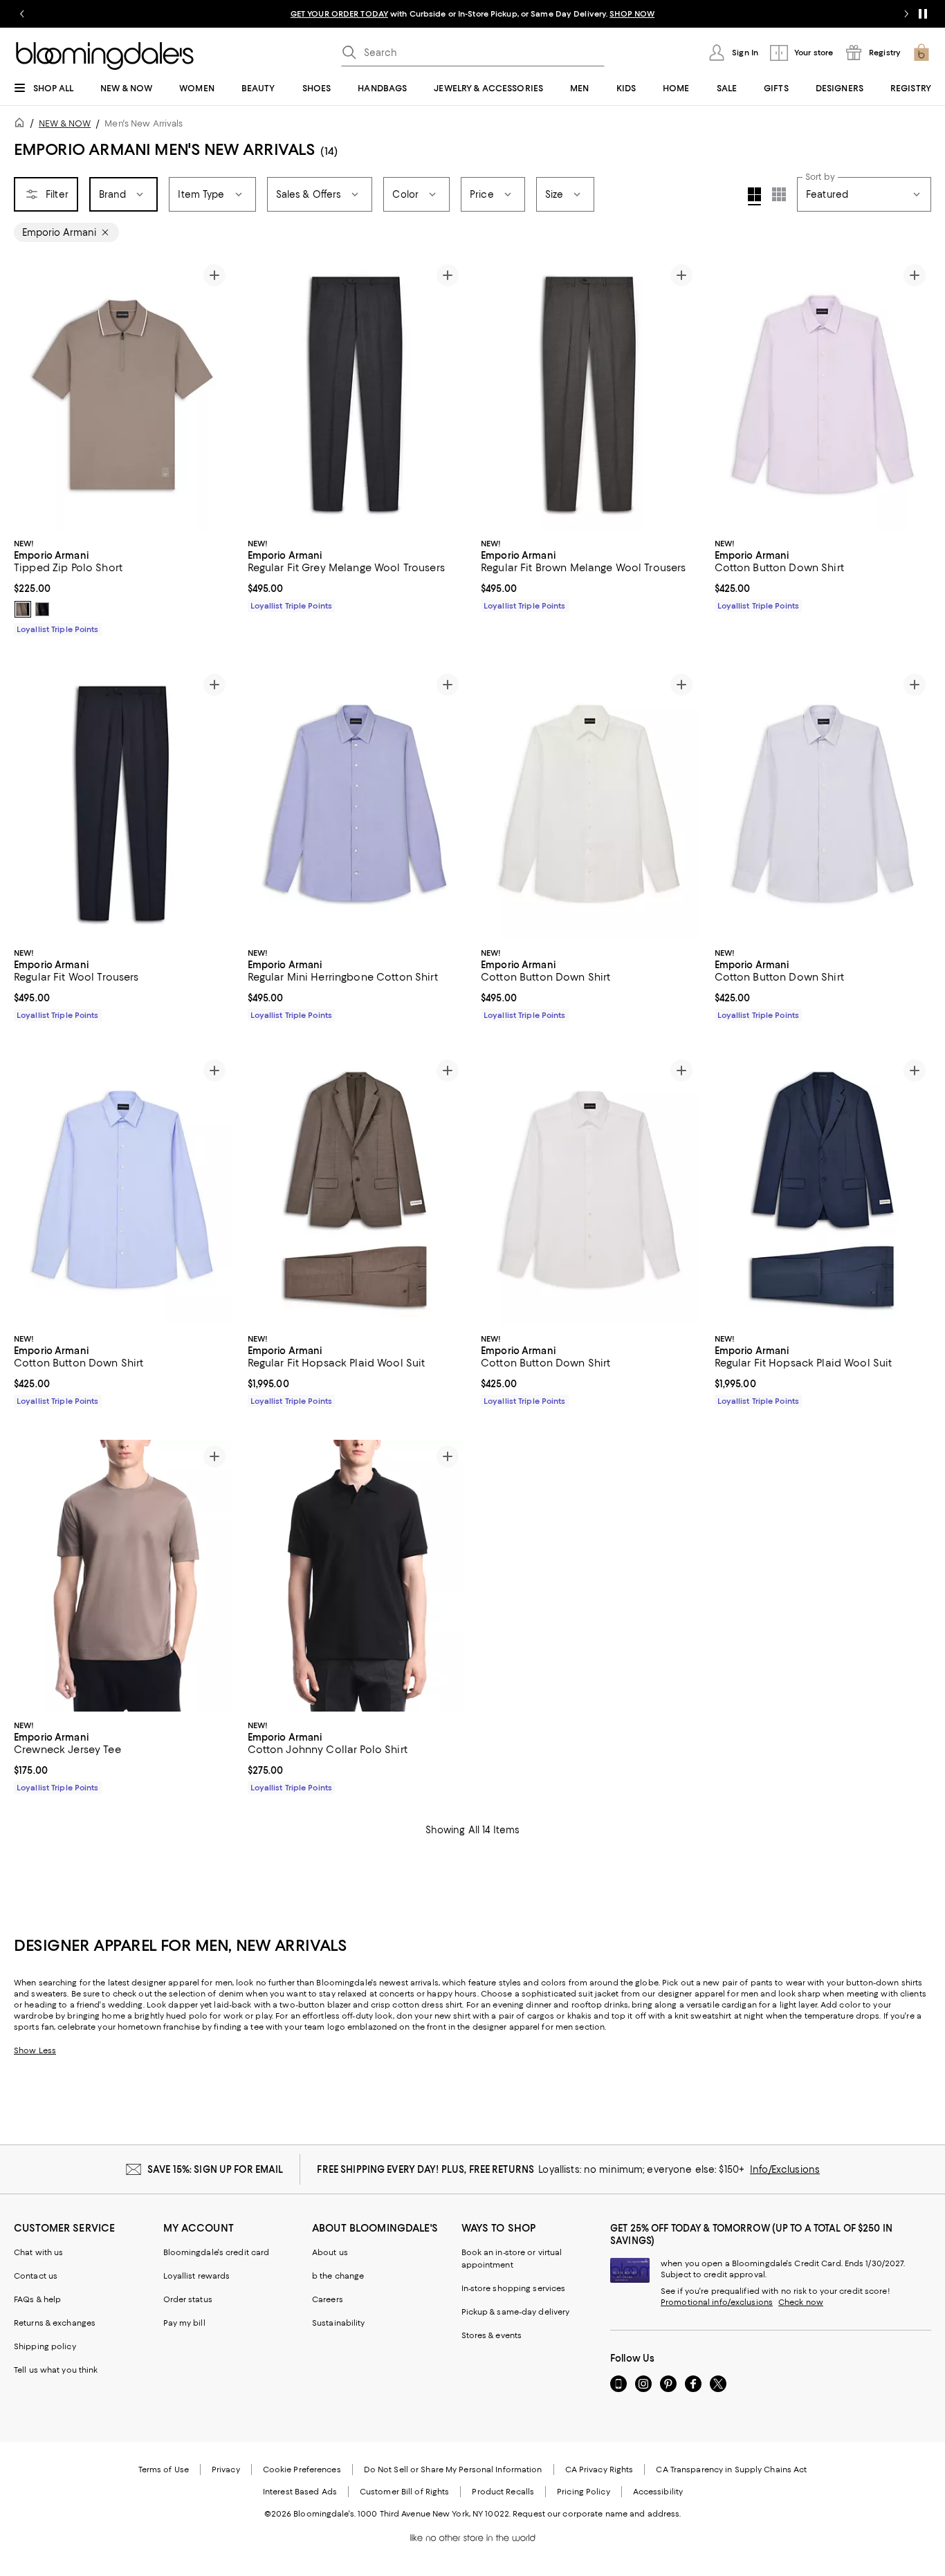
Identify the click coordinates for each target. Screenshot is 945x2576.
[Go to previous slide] (22, 14)
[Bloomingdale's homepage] (22, 125)
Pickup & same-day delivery (516, 2312)
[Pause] (923, 14)
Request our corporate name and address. (597, 2514)
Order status (188, 2299)
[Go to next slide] (906, 14)
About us (330, 2252)
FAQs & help (37, 2299)
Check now (801, 2302)
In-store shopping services (514, 2288)
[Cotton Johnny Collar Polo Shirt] (356, 1575)
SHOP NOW (632, 14)
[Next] (214, 394)
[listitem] (472, 14)
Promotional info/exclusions (717, 2302)
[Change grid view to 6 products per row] (779, 194)
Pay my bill (184, 2323)
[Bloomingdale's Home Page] (105, 56)
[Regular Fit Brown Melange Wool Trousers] (589, 394)
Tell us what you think (56, 2370)
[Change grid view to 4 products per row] (754, 196)
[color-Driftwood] (23, 609)
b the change (338, 2276)
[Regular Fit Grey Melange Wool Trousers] (356, 394)
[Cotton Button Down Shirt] (823, 394)
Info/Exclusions (785, 2169)
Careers (328, 2299)
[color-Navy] (42, 609)
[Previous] (30, 394)
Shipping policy (45, 2346)
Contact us (36, 2276)
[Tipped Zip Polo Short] (122, 394)
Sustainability (339, 2323)
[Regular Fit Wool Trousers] (122, 804)
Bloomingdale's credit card (217, 2252)
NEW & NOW (65, 123)
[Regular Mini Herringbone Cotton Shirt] (356, 804)
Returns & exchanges (55, 2323)
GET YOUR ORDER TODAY (339, 14)
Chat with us (38, 2252)
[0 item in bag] (921, 53)
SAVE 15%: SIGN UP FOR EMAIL (215, 2169)
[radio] (23, 609)
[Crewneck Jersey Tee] (122, 1575)
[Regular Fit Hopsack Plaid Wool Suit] (356, 1189)
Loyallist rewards (197, 2276)
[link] (122, 585)
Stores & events (492, 2335)
